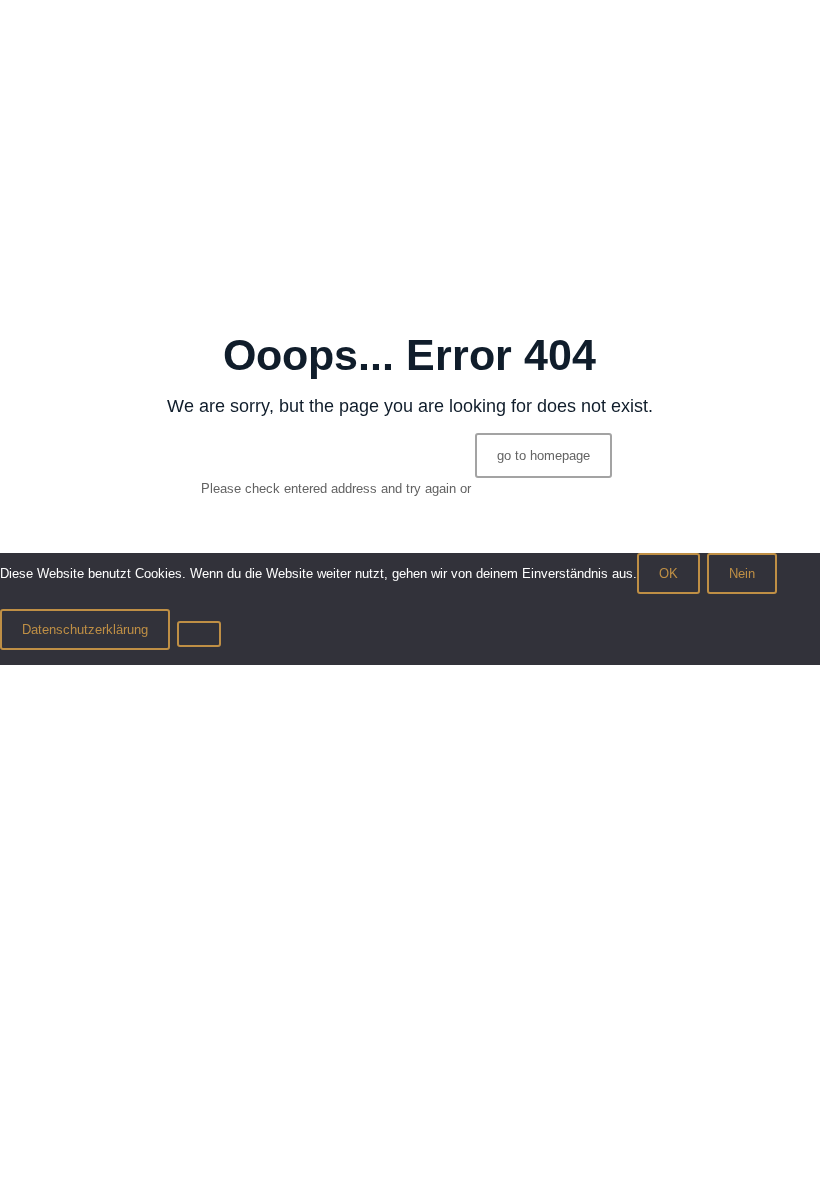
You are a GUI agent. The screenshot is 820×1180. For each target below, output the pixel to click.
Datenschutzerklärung (85, 629)
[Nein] (199, 634)
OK (668, 573)
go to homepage (543, 455)
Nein (742, 573)
